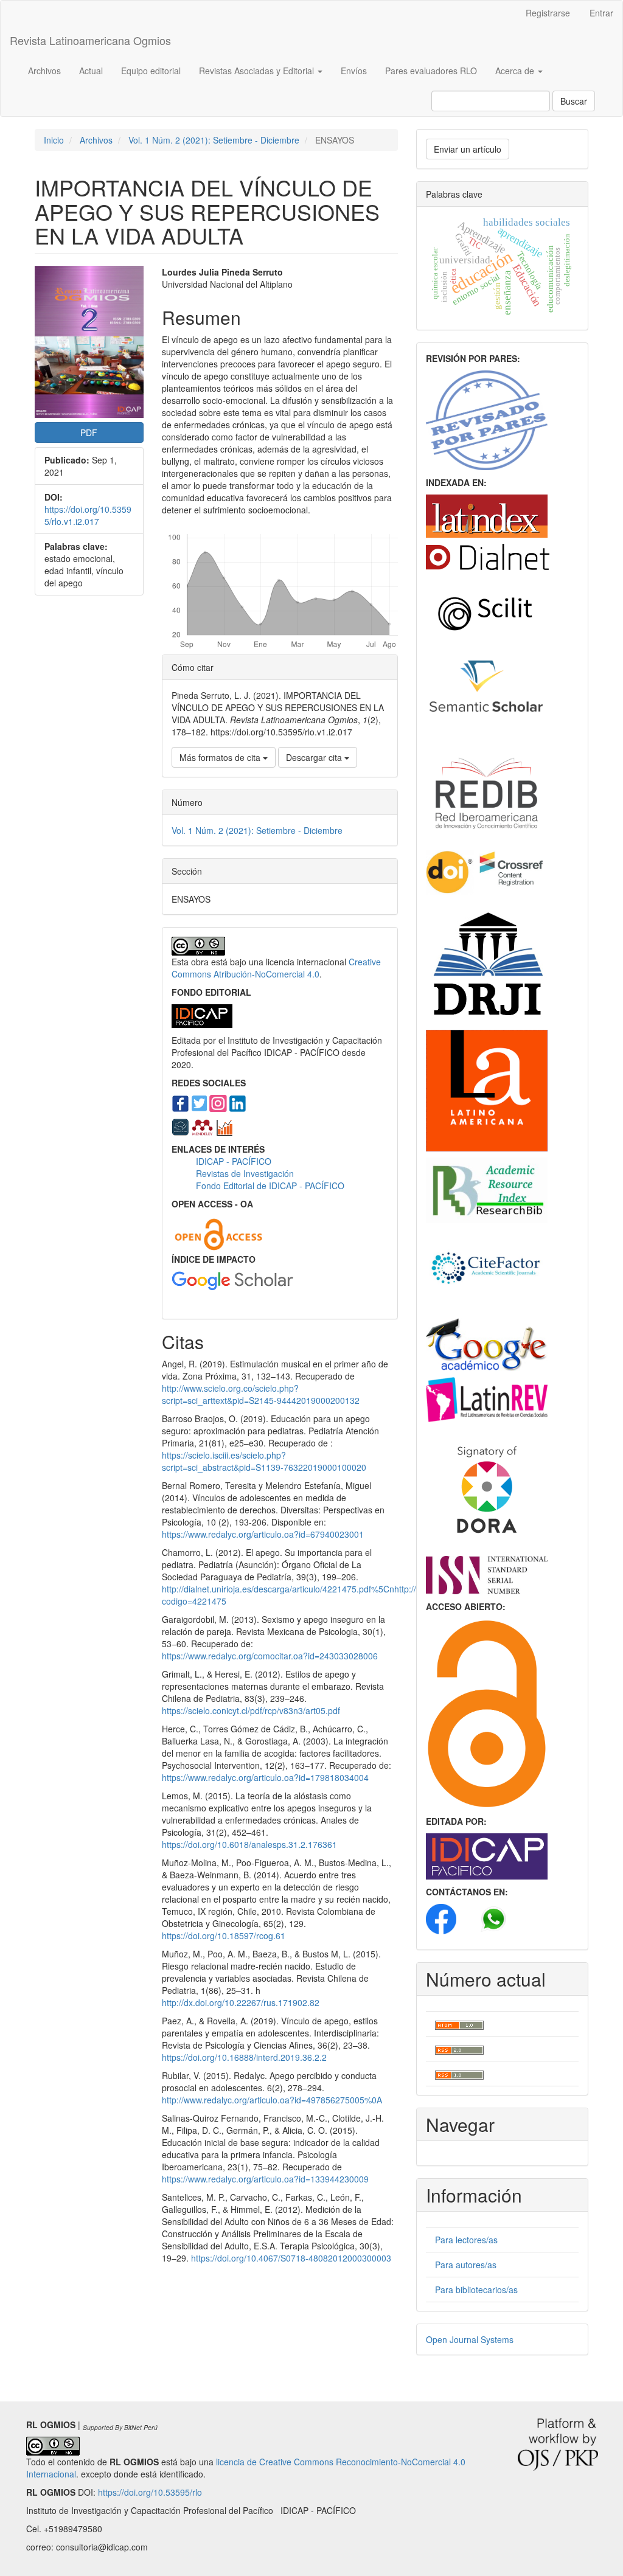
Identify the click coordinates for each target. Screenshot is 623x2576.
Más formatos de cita (221, 757)
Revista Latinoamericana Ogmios (90, 40)
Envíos (354, 71)
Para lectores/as (466, 2240)
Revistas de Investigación (246, 1173)
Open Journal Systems (470, 2339)
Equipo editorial (151, 71)
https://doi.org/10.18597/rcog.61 (224, 1935)
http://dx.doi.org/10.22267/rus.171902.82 (241, 2002)
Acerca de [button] (516, 71)
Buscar (574, 101)
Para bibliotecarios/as (476, 2290)
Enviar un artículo (468, 149)
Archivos (44, 71)
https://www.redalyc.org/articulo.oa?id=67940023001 (263, 1534)
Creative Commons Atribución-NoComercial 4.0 (276, 968)
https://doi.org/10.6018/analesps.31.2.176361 (249, 1844)
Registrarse (548, 13)
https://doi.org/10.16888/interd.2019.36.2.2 (244, 2057)
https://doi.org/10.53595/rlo (150, 2492)
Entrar (601, 13)
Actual (91, 71)
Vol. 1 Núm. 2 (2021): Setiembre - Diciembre (214, 140)
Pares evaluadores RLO (431, 71)
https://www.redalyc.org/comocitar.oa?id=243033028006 (270, 1656)
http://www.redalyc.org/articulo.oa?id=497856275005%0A (272, 2100)
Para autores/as (466, 2265)
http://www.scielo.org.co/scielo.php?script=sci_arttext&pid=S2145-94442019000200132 (261, 1394)
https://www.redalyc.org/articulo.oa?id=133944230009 (265, 2179)
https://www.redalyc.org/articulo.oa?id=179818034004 (265, 1777)
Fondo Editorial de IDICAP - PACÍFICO (270, 1186)
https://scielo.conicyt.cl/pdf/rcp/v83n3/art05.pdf (251, 1710)
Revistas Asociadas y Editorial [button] (258, 71)
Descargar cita (315, 757)
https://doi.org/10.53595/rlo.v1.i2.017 (88, 515)
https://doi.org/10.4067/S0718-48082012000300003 (291, 2258)
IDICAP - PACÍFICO (234, 1161)
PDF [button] (89, 432)
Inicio (54, 140)
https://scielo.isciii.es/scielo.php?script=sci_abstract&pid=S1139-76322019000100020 (264, 1461)
